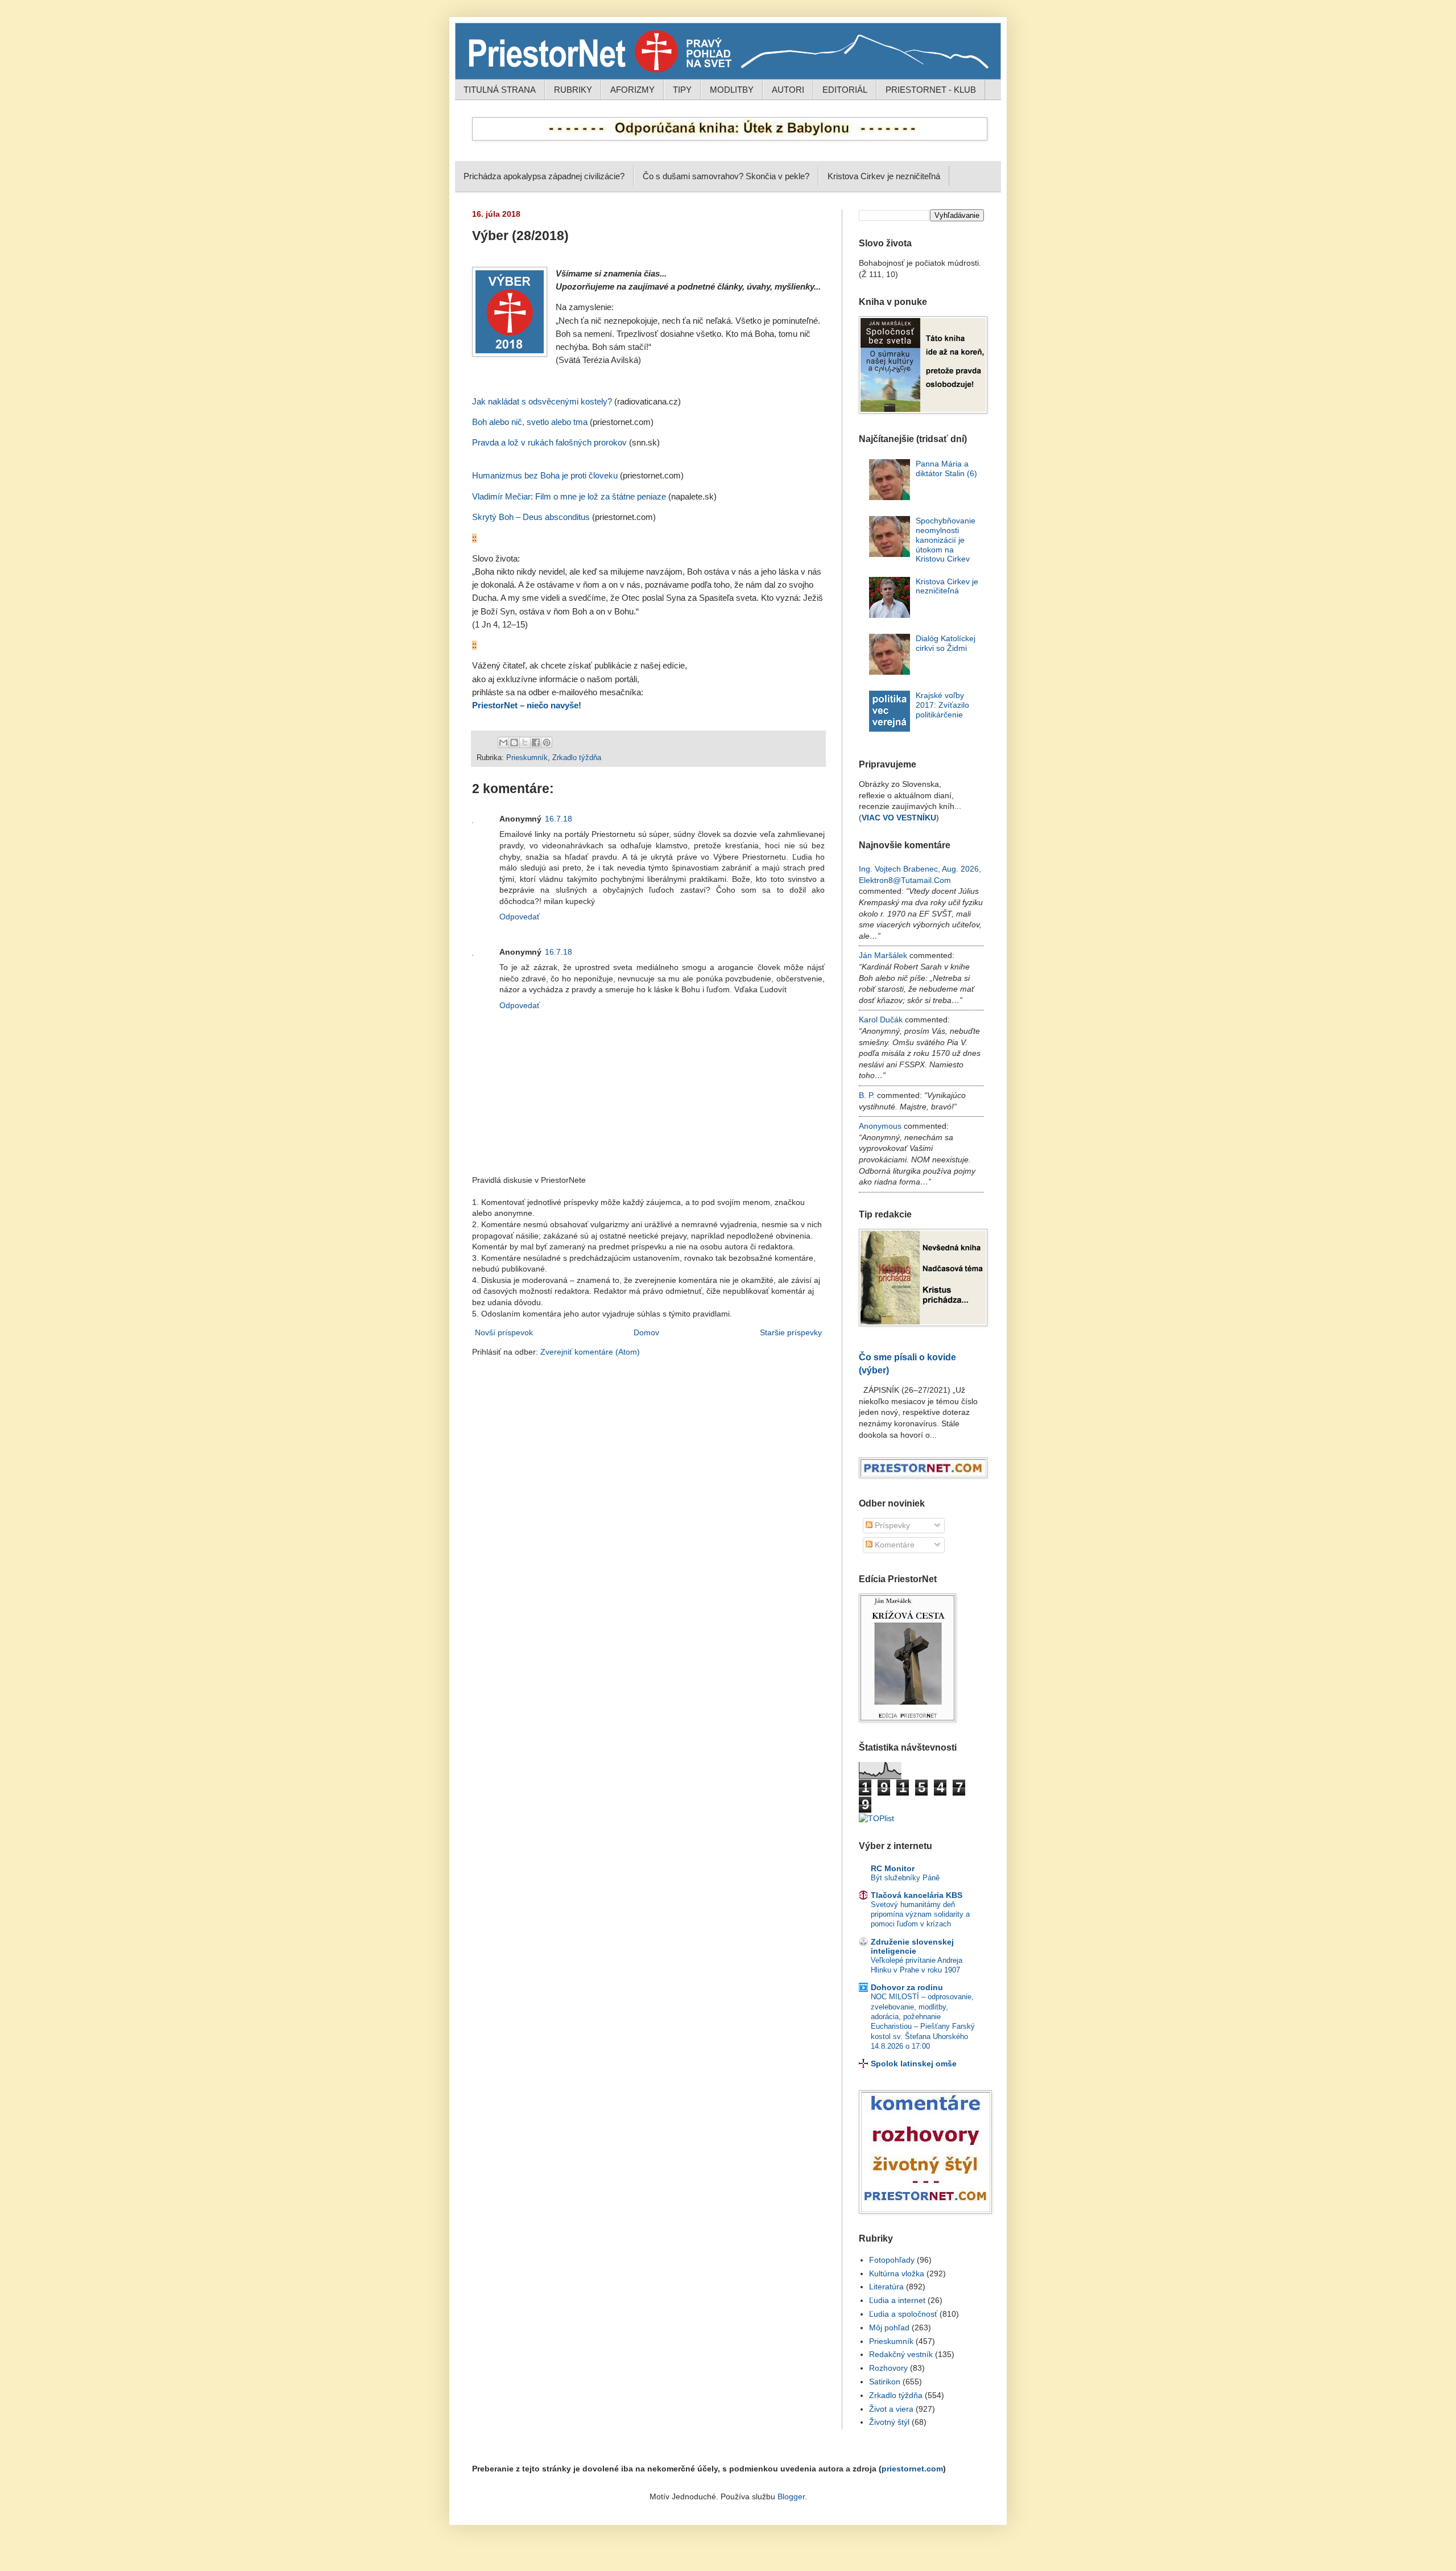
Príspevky (891, 1525)
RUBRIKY (573, 90)
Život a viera (891, 2409)
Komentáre (894, 1545)
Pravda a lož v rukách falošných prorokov (549, 443)
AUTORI (788, 90)
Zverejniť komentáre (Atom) (590, 1352)
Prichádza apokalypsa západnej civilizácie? (544, 176)
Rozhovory (888, 2368)
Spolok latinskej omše (914, 2064)
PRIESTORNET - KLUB (931, 90)
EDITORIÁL (845, 90)
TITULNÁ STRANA (500, 90)
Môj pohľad (889, 2327)
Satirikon (885, 2382)
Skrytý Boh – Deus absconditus (531, 517)
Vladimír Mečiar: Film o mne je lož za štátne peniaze (569, 497)
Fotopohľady (892, 2260)
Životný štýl (889, 2422)
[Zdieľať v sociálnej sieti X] (525, 742)
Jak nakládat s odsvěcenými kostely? (542, 402)
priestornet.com (912, 2469)
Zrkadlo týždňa (577, 758)
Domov (646, 1332)
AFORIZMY (632, 90)
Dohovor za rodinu (907, 1987)
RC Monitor (893, 1868)
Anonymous (880, 1126)
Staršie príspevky (791, 1332)
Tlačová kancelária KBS (917, 1895)
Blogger (791, 2496)
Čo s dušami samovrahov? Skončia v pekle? (726, 176)
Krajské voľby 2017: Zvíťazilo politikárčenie (942, 705)
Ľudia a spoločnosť (903, 2314)
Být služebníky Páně (905, 1878)
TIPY (682, 90)
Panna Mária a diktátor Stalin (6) (946, 469)
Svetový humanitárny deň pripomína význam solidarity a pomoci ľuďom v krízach (920, 1914)
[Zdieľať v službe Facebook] (536, 742)
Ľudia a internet (897, 2300)
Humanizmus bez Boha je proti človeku (545, 476)
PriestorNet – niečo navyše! (527, 705)
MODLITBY (732, 90)
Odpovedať (520, 917)
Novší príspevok (504, 1332)
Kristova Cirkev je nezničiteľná (884, 176)
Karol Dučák (881, 1020)
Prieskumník (527, 758)
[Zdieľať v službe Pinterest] (547, 742)
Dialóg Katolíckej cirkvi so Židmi (946, 643)
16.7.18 (559, 819)
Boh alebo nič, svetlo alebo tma (530, 422)
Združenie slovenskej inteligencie (912, 1946)
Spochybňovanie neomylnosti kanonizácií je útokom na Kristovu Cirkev (946, 540)
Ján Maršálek (883, 955)
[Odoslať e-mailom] (503, 742)
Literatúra (886, 2287)
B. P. (867, 1095)
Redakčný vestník (901, 2354)
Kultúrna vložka (897, 2273)
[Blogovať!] (514, 742)
